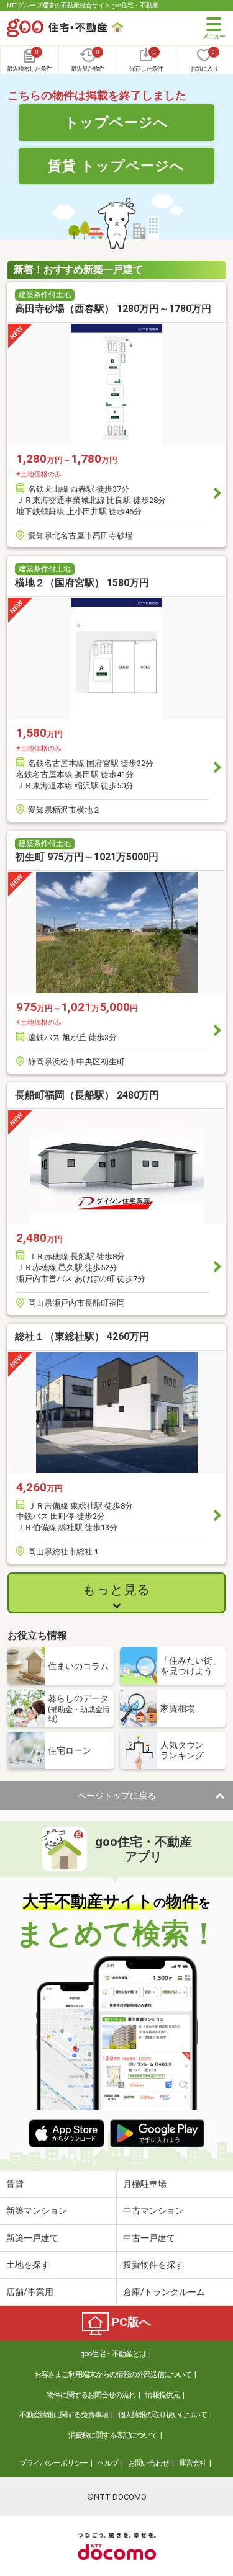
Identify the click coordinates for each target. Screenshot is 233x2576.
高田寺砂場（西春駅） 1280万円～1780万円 (113, 309)
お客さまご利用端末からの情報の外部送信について (113, 2374)
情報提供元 (162, 2395)
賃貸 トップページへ (116, 166)
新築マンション (37, 2211)
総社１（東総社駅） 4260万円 (82, 1336)
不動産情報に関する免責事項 (64, 2415)
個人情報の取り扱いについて (162, 2415)
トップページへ (116, 122)
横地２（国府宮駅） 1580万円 (82, 583)
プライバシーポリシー (53, 2463)
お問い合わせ (148, 2463)
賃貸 (15, 2184)
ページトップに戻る (117, 1796)
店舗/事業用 (30, 2292)
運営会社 (193, 2463)
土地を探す (28, 2265)
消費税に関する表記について (113, 2435)
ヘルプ (108, 2463)
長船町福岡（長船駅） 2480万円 (87, 1095)
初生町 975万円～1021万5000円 (87, 857)
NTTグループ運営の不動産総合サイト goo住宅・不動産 (83, 5)
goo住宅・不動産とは (113, 2354)
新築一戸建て (32, 2238)
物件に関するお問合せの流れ (91, 2395)
